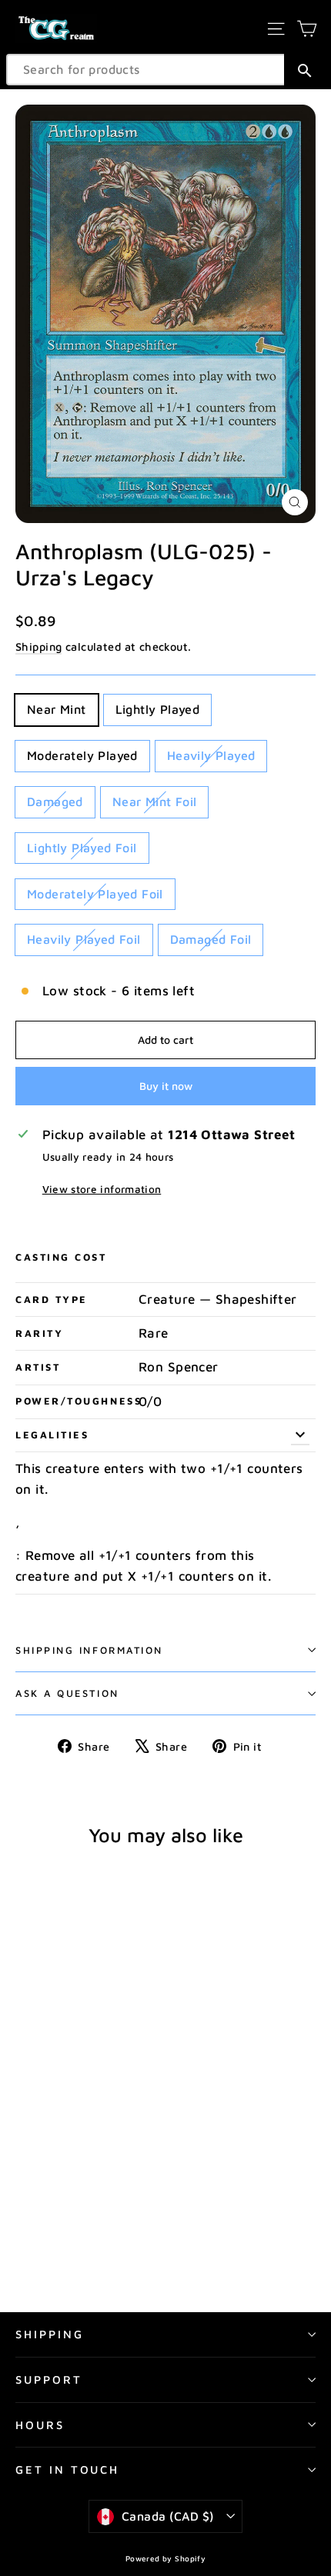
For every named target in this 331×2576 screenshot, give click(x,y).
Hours (40, 2425)
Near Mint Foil (155, 801)
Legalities (52, 1435)
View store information (102, 1189)
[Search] (304, 70)
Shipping (38, 646)
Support (49, 2379)
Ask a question (67, 1693)
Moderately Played (82, 755)
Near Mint (57, 709)
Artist (38, 1367)
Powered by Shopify (166, 2558)
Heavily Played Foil (84, 939)
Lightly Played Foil (82, 848)
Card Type (52, 1300)
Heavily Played (211, 755)
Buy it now (166, 1086)
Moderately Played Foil (95, 894)
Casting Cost (61, 1257)
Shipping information (89, 1650)
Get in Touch (67, 2469)
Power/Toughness (77, 1401)
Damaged (55, 801)
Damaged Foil (211, 939)
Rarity (39, 1333)
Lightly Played (158, 709)
